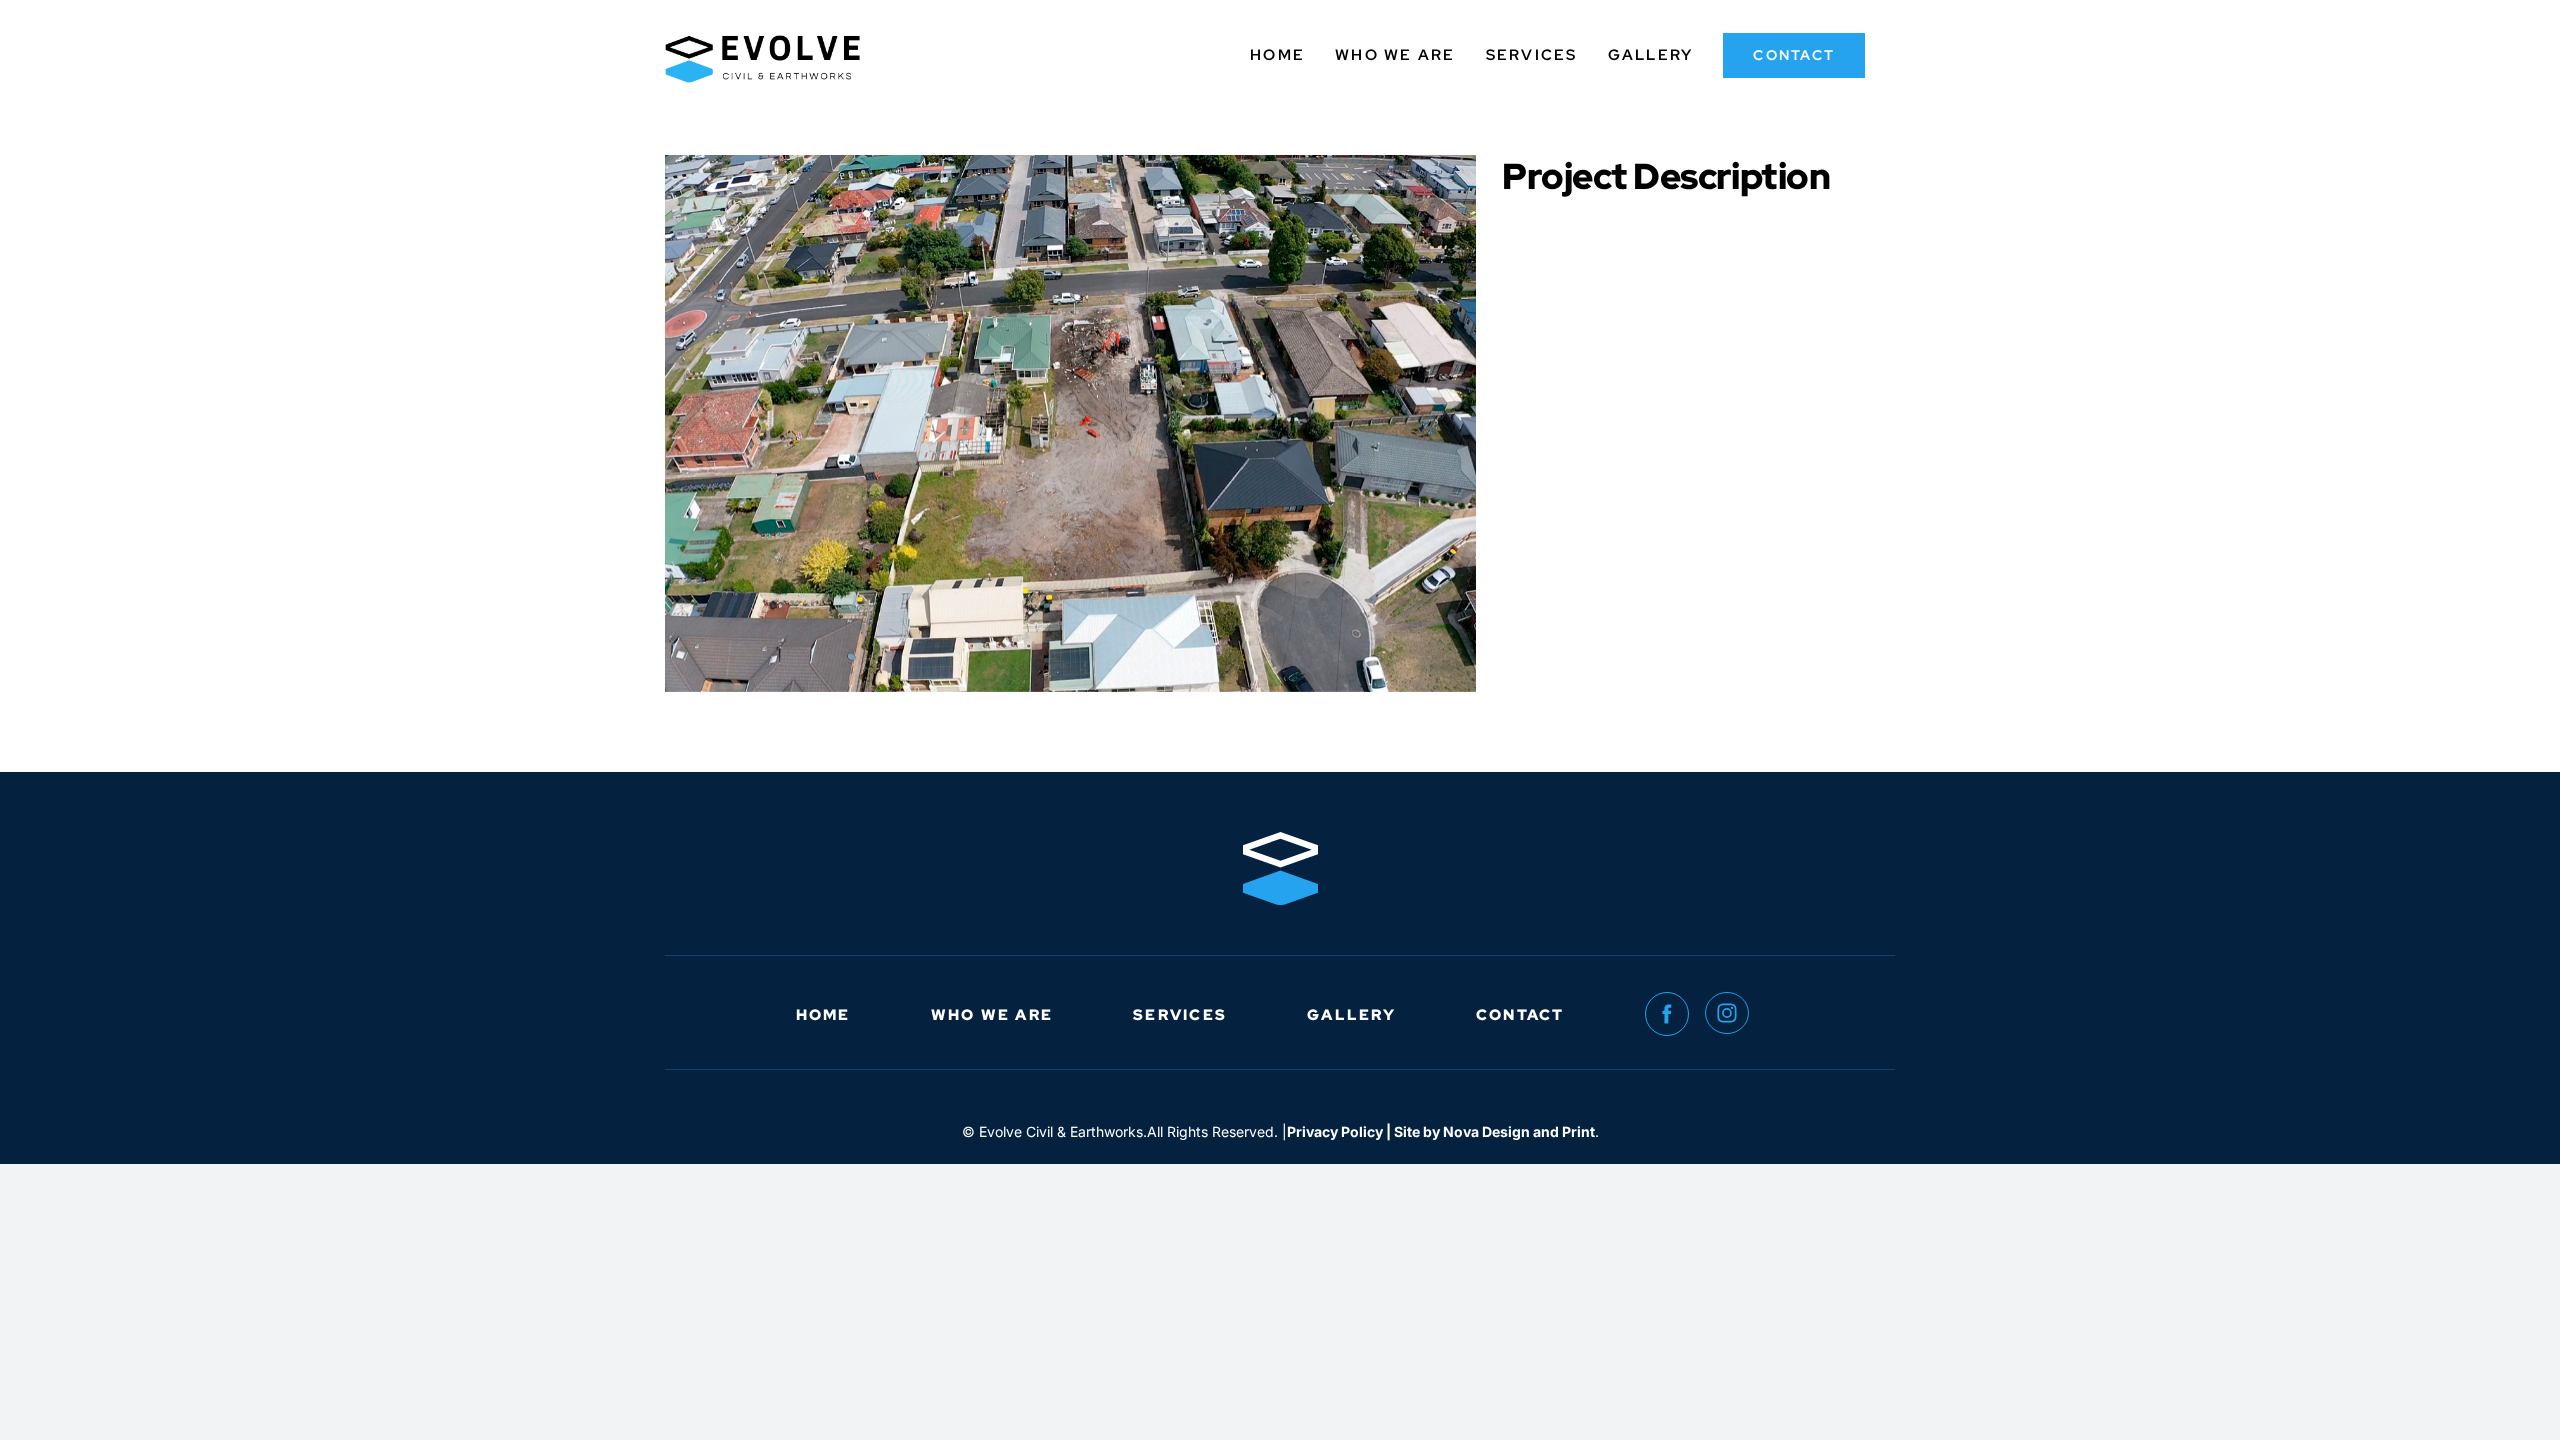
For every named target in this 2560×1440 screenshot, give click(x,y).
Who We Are (992, 1015)
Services (1180, 1015)
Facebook (1675, 1015)
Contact (1520, 1015)
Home (823, 1015)
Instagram (1735, 1015)
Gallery (1351, 1015)
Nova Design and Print (1519, 1131)
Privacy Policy (1335, 1131)
